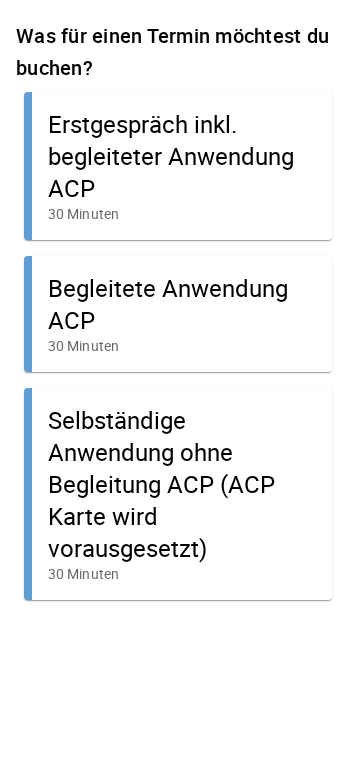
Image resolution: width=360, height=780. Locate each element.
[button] (178, 166)
